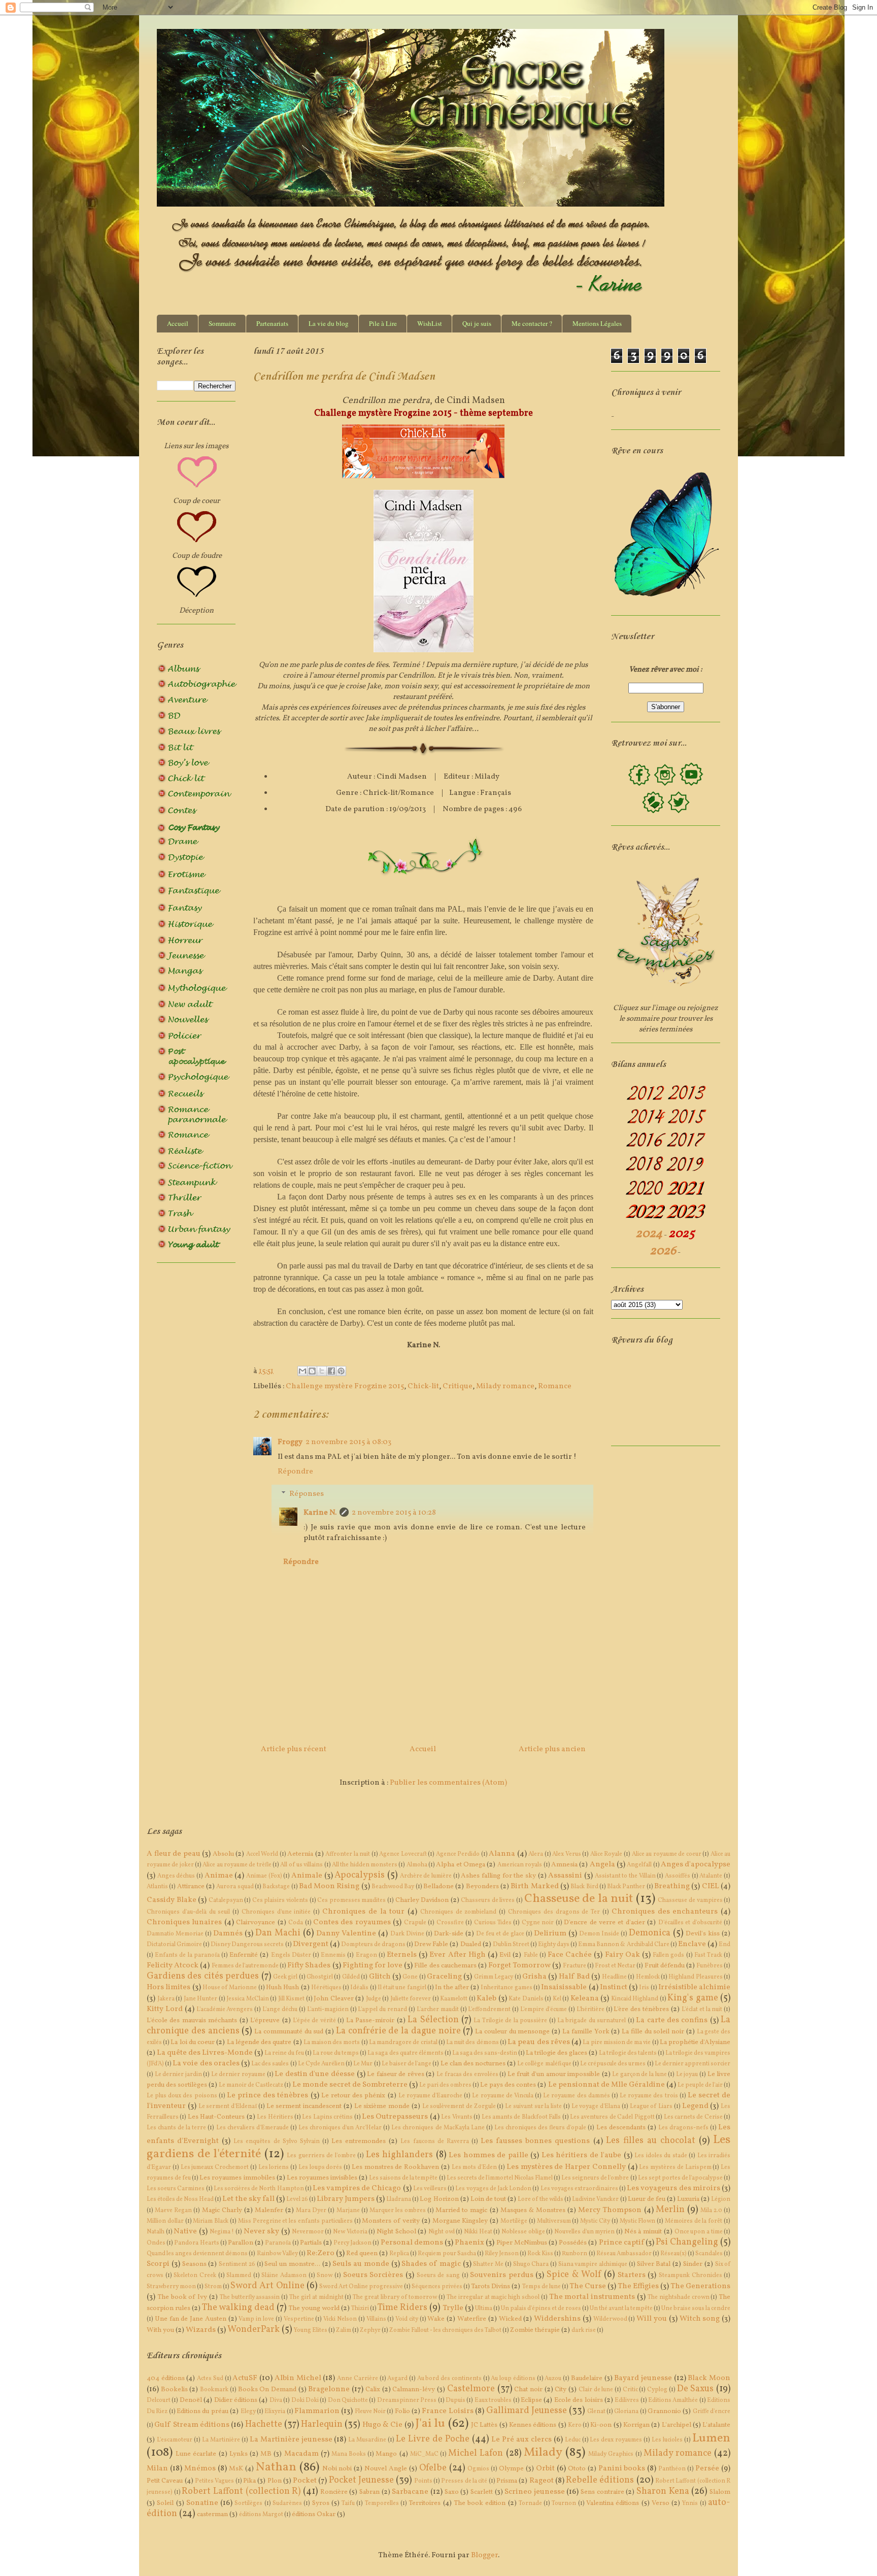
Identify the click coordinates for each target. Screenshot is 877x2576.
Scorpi (158, 2264)
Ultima (484, 2309)
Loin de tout (488, 2199)
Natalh (156, 2232)
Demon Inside (599, 1934)
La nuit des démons (473, 2043)
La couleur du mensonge (512, 2032)
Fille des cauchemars (445, 1966)
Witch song (700, 2319)
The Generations (700, 2286)
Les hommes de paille (488, 2155)
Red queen (362, 2253)
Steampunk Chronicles (690, 2276)
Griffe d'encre (712, 2412)
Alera (536, 1854)
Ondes (156, 2243)
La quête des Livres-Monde (205, 2053)
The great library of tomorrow (395, 2297)
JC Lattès (484, 2425)
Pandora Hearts (196, 2243)
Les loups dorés (321, 2167)
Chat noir (528, 2389)
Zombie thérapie (535, 2330)
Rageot (542, 2481)
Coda (296, 1923)
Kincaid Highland (635, 1999)
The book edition (480, 2503)
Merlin (670, 2210)
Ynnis (690, 2503)
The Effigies (638, 2286)
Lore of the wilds (541, 2199)
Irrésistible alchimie (694, 1987)
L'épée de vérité (314, 2021)
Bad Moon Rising (329, 1886)
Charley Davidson (422, 1900)
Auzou (553, 2379)
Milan (157, 2469)
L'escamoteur (175, 2440)
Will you (652, 2319)
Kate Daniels (526, 1999)
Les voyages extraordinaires (579, 2189)
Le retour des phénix (353, 2096)
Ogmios (478, 2469)
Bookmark (214, 2390)
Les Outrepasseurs (395, 2117)
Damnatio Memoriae (175, 1934)
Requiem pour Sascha (447, 2254)
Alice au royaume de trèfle (237, 1865)
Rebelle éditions (600, 2480)
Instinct (614, 1987)
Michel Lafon (476, 2453)
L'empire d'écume (544, 2010)
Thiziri (360, 2309)
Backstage (276, 1887)
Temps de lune (542, 2287)
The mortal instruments (592, 2297)
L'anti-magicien (328, 2010)
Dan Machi (278, 1933)
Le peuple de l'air (700, 2085)
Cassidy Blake (172, 1900)
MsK (236, 2469)
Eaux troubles (493, 2400)
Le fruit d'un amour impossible (554, 2074)
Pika (249, 2481)
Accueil (178, 323)
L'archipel (677, 2425)
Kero (575, 2425)
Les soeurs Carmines (176, 2189)
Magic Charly (222, 2210)
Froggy (290, 1442)
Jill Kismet (292, 1999)
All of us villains (301, 1865)
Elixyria (275, 2412)
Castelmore (471, 2389)
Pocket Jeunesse (361, 2480)
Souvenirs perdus (502, 2275)
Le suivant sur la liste (533, 2106)
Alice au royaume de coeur (667, 1854)
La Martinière (221, 2440)
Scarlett (482, 2492)
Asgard (397, 2379)
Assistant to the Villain (625, 1876)
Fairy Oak (622, 1955)
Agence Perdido (458, 1854)
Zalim (344, 2330)
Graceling (444, 1977)
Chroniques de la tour (363, 1912)
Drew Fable (431, 1944)
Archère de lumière (426, 1876)
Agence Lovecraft (403, 1854)
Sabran (369, 2492)
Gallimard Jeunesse (527, 2411)
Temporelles (382, 2503)
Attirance (191, 1886)
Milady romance (505, 1386)
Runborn (575, 2254)
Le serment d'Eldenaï (228, 2106)
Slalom (720, 2492)
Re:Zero (321, 2253)
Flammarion (317, 2411)
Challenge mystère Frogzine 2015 (345, 1386)
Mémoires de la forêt (694, 2221)
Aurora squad (235, 1887)
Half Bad (574, 1977)
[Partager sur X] (322, 1371)
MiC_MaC (424, 2454)
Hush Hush (282, 1987)
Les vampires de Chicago (357, 2188)
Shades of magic (431, 2264)
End (724, 1945)
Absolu (223, 1854)
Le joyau (687, 2075)
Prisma (507, 2481)
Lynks (239, 2454)
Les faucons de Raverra (434, 2142)
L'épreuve (265, 2020)
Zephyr (370, 2330)
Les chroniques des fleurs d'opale (540, 2128)
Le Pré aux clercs (521, 2440)
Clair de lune (596, 2390)
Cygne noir (538, 1923)
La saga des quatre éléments (405, 2053)
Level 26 (297, 2199)
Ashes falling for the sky (498, 1876)
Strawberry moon (171, 2287)
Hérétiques (326, 1988)
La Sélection (433, 2020)
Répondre (295, 1472)
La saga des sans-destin (485, 2053)
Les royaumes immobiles (237, 2178)
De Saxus (696, 2389)
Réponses (307, 1494)
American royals (520, 1865)
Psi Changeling (687, 2242)
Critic (630, 2390)
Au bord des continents (449, 2379)
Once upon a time (699, 2232)
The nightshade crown (679, 2297)
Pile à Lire (383, 323)
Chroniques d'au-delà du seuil (188, 1912)
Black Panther (626, 1887)
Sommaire (222, 323)
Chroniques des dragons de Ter (554, 1912)
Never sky (262, 2232)
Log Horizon (439, 2199)
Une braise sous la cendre (696, 2309)
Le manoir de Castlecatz (251, 2085)
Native (185, 2232)
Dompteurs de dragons (373, 1945)
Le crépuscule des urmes (613, 2064)
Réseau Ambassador (624, 2254)
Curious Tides (493, 1923)
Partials (311, 2243)
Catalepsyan (226, 1900)
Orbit (545, 2469)
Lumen (711, 2438)
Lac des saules (270, 2064)
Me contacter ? (532, 323)
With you (160, 2330)
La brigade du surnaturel (592, 2021)
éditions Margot (261, 2515)
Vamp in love (256, 2319)
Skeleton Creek (195, 2276)
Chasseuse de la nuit (579, 1899)
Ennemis (333, 1955)
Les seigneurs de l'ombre (595, 2178)
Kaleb (486, 1999)
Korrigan (636, 2425)
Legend (695, 2106)
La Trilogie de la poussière (510, 2021)
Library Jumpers (346, 2199)
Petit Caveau (165, 2481)
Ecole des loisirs (579, 2400)
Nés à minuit (643, 2232)
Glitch (380, 1977)
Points (423, 2481)
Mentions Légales (597, 323)
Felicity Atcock (173, 1966)
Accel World (262, 1854)
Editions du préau (203, 2411)
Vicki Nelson (340, 2319)
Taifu (348, 2503)
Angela (602, 1865)
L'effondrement (489, 2010)
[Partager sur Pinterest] (341, 1371)
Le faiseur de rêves (396, 2074)
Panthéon (672, 2469)
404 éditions (166, 2378)
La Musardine (367, 2440)
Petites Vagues (214, 2481)
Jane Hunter (201, 1999)
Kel (557, 1999)
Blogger (484, 2555)
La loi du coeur (193, 2042)
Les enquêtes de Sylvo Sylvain (276, 2142)
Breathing (672, 1886)
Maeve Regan (173, 2211)
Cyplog (657, 2390)
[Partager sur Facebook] (331, 1371)
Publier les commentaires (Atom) (448, 1783)
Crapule (415, 1923)
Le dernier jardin (178, 2075)
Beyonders (482, 1886)
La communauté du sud (289, 2032)
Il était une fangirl (402, 1988)
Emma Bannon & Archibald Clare (623, 1945)
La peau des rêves (539, 2042)
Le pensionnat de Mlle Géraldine (606, 2085)
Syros (321, 2503)
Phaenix (469, 2243)
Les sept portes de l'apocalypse (680, 2178)
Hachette (264, 2424)
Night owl (442, 2232)
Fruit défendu (665, 1966)
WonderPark (254, 2330)
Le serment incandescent (304, 2106)
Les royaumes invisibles (322, 2178)
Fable (531, 1955)
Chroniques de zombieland (459, 1912)
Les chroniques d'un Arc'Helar (340, 2128)
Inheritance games (506, 1988)
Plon (275, 2481)
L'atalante (716, 2425)
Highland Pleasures (695, 1977)
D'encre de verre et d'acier (604, 1922)
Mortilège (514, 2221)
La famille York (586, 2032)
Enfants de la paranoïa (187, 1955)
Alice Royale (606, 1854)
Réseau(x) (673, 2254)
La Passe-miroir (370, 2020)
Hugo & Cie (383, 2425)
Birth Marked (534, 1886)
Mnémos (200, 2469)
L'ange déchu (280, 2010)
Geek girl (285, 1977)
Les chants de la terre (176, 2128)
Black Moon (709, 2378)
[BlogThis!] (312, 1371)
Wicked (510, 2319)
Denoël (191, 2400)
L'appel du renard (382, 2010)
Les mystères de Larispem (675, 2167)
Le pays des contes (508, 2085)
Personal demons (412, 2243)
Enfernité (244, 1955)
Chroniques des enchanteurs (665, 1912)
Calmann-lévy (414, 2389)
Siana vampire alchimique (593, 2264)
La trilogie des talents (628, 2053)
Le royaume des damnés (577, 2096)
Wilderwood (610, 2319)
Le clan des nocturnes (473, 2064)
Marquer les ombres (398, 2211)
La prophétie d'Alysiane (695, 2042)
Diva (276, 2400)
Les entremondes (359, 2141)
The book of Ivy (182, 2297)
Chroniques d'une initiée (276, 1912)
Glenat (596, 2412)
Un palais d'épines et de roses (541, 2309)
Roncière (334, 2492)
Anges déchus (176, 1876)
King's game (693, 1998)
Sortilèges (248, 2503)
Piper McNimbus (522, 2243)
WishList (430, 323)
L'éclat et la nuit (702, 2010)
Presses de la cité (464, 2481)
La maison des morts (332, 2043)
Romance (555, 1386)
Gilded (351, 1977)
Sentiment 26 (237, 2264)
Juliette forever (411, 1999)
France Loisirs (447, 2411)
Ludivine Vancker (595, 2199)
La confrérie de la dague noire (398, 2031)
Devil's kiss (703, 1934)
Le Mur (363, 2064)
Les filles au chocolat (651, 2141)
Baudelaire (587, 2378)
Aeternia (300, 1854)
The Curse (588, 2286)
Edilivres (627, 2400)
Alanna (502, 1854)
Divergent (311, 1944)
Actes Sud (210, 2379)
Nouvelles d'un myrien (584, 2232)
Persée (707, 2469)
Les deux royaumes (616, 2440)
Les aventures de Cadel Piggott (612, 2117)
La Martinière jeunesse (291, 2440)
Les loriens (274, 2167)
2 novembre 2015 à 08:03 (348, 1442)
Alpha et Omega (461, 1865)
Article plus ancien (552, 1749)
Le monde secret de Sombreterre (350, 2085)
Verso (661, 2503)
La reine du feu (284, 2053)
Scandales (709, 2254)
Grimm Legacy (494, 1977)
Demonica (650, 1933)
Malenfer (269, 2210)
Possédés (573, 2243)
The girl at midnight (316, 2297)
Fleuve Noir (370, 2412)
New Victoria (350, 2232)
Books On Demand (267, 2389)
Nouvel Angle (386, 2469)
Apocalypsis (360, 1875)
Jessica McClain (248, 1999)
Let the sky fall (248, 2199)
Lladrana (399, 2199)
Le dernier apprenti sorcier (693, 2064)
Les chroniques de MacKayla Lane (438, 2128)
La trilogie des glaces (556, 2053)
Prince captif (621, 2243)
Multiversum (554, 2221)
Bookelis (174, 2389)
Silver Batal (654, 2264)
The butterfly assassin (250, 2297)
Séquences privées (437, 2287)
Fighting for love (373, 1966)
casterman (212, 2514)
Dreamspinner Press (407, 2400)
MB (266, 2454)
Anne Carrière (358, 2379)
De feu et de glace (500, 1934)
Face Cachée (570, 1955)
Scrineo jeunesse (535, 2492)
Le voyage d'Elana (596, 2106)
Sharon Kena (663, 2491)
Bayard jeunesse (643, 2378)
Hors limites (168, 1987)
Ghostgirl (320, 1977)
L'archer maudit (438, 2010)
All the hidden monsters (365, 1865)
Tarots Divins (491, 2286)
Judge (374, 1999)
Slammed (239, 2276)
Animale (307, 1876)
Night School (396, 2232)
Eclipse (531, 2400)
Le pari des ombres (445, 2085)
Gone (410, 1977)
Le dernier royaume (238, 2075)
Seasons (194, 2264)
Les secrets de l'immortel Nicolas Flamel (500, 2178)
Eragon (366, 1955)
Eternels (402, 1955)
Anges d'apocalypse (696, 1865)
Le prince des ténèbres (268, 2096)
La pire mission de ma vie (617, 2043)
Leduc (573, 2440)
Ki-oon (601, 2425)
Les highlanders (400, 2155)
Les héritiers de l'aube (582, 2155)
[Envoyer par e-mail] (302, 1371)
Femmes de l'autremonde (245, 1966)
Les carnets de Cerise (693, 2117)
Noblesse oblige (523, 2232)
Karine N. (320, 1513)
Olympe (511, 2469)
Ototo (577, 2469)
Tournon (564, 2503)
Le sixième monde (382, 2106)
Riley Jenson (502, 2254)
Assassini (565, 1876)
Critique (458, 1386)
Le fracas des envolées (467, 2075)
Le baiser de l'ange (407, 2064)
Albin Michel (298, 2378)
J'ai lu (430, 2424)
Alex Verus (567, 1854)
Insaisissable (564, 1987)
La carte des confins (672, 2020)
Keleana (585, 1999)
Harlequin (322, 2424)
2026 (663, 1251)
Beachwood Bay (393, 1887)
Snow (325, 2276)
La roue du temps (336, 2053)
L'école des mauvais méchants (192, 2020)
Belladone (438, 1886)
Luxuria (688, 2199)
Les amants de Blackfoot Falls (521, 2117)
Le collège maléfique (544, 2064)
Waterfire (472, 2319)
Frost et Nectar (615, 1966)
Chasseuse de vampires (690, 1900)
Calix (373, 2389)
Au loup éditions (513, 2379)
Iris (644, 1988)
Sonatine (202, 2503)
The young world (314, 2308)
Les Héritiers (275, 2117)
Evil (505, 1955)
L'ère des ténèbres (641, 2009)
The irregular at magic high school (493, 2297)
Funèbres (710, 1966)
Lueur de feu (647, 2199)
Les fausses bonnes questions (535, 2141)
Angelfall (639, 1865)
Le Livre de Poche (433, 2439)
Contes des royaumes (352, 1922)
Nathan (276, 2467)
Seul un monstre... (292, 2264)
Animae (219, 1876)
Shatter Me (488, 2264)
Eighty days (554, 1945)
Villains (376, 2319)
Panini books (622, 2469)
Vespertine (299, 2319)
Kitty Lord (165, 2009)
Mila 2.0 (711, 2211)
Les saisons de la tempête (403, 2178)
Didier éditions (236, 2400)
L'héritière (591, 2010)
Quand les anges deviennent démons (197, 2254)
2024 (649, 1234)
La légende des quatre (259, 2042)
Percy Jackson (352, 2243)
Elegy (248, 2412)
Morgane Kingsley (460, 2221)
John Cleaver (334, 1999)
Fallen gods (668, 1955)
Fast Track (708, 1955)
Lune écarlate (196, 2454)
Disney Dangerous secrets (247, 1945)
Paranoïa (278, 2243)
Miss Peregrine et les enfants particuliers (295, 2221)
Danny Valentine (346, 1934)
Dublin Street (511, 1945)
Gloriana (626, 2412)
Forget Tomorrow (519, 1966)
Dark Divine (407, 1934)
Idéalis (359, 1988)
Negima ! (222, 2232)
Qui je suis (477, 323)
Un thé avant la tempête (621, 2309)
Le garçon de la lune (639, 2075)
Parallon (241, 2243)
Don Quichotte (348, 2400)
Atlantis (157, 1887)
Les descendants (621, 2128)
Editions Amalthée (673, 2400)
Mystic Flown (638, 2221)
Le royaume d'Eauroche (430, 2096)
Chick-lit (423, 1386)
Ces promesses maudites (351, 1900)
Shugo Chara (531, 2264)
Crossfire (450, 1923)
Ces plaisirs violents (280, 1900)
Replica (399, 2254)
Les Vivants (457, 2117)
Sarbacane (410, 2492)
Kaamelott (454, 1999)
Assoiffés (678, 1876)
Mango (386, 2454)
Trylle (453, 2308)
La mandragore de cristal (403, 2043)
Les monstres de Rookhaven (395, 2167)
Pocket (305, 2481)
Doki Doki (305, 2400)
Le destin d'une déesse (315, 2074)
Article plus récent (294, 1749)
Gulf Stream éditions (192, 2425)
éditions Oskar (314, 2514)
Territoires (425, 2503)
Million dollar (165, 2221)
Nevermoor (308, 2232)
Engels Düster (291, 1955)
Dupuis (456, 2400)
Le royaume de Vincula (503, 2096)
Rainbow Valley (277, 2254)
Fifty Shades (309, 1966)
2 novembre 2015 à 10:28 (394, 1513)
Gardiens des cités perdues (203, 1976)
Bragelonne (329, 2389)
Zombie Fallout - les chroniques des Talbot (445, 2330)
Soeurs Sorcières (373, 2275)
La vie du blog (329, 323)
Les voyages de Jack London (493, 2189)
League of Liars (651, 2106)
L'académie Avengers (225, 2010)
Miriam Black (211, 2221)
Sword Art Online (267, 2286)
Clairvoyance (256, 1922)
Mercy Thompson (610, 2210)
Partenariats (272, 323)
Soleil (165, 2503)
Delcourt (159, 2400)
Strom (213, 2287)
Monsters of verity (391, 2221)
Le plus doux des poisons (182, 2096)
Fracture (575, 1966)
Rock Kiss (540, 2254)
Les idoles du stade (661, 2156)
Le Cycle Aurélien (321, 2064)
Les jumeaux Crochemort (215, 2167)
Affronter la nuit (348, 1854)
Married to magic (461, 2210)
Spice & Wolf (574, 2275)
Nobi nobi (337, 2469)
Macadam (301, 2454)
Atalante (711, 1876)
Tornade (530, 2503)
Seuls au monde (361, 2264)
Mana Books (349, 2454)
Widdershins (557, 2319)
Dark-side (449, 1934)
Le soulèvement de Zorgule (459, 2106)
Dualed (471, 1944)
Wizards (201, 2330)
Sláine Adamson (284, 2276)
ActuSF (245, 2378)
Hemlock (648, 1977)
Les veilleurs (430, 2189)
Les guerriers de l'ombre (321, 2156)
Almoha (417, 1865)
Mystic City (595, 2221)
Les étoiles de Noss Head (180, 2199)
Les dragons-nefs (683, 2128)
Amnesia (564, 1865)
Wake (436, 2319)
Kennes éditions (533, 2425)
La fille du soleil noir (653, 2032)
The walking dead (238, 2308)
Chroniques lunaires (184, 1922)
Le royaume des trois (649, 2096)
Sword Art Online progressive (361, 2287)
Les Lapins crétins (327, 2117)
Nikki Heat (478, 2232)
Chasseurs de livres (488, 1900)
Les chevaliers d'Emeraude (252, 2128)
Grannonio (664, 2411)
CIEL (711, 1886)
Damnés (228, 1934)
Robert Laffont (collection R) (241, 2491)
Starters (632, 2275)
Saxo (452, 2492)
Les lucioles (667, 2440)
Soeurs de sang (438, 2276)
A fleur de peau (174, 1854)
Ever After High (457, 1955)
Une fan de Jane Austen (191, 2319)
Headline (614, 1977)
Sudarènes (287, 2503)
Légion (721, 2199)
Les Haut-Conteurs (216, 2117)
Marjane (348, 2211)
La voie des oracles (206, 2064)
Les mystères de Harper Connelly (566, 2167)
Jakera (166, 1999)
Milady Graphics (611, 2454)
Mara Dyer (311, 2211)
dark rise (584, 2330)
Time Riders (402, 2308)
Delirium (550, 1934)
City (561, 2389)
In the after (452, 1987)
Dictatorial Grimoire (174, 1945)
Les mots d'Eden (475, 2167)
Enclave (692, 1944)
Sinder (693, 2264)
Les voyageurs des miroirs (673, 2188)
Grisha (534, 1977)
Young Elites (311, 2330)
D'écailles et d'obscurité (690, 1923)
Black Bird (584, 1887)
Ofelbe (433, 2468)
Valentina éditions (613, 2503)
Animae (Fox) (264, 1876)
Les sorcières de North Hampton (259, 2189)
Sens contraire (602, 2492)
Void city (407, 2319)
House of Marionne (230, 1988)
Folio (402, 2411)
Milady (543, 2453)
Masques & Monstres (533, 2210)
